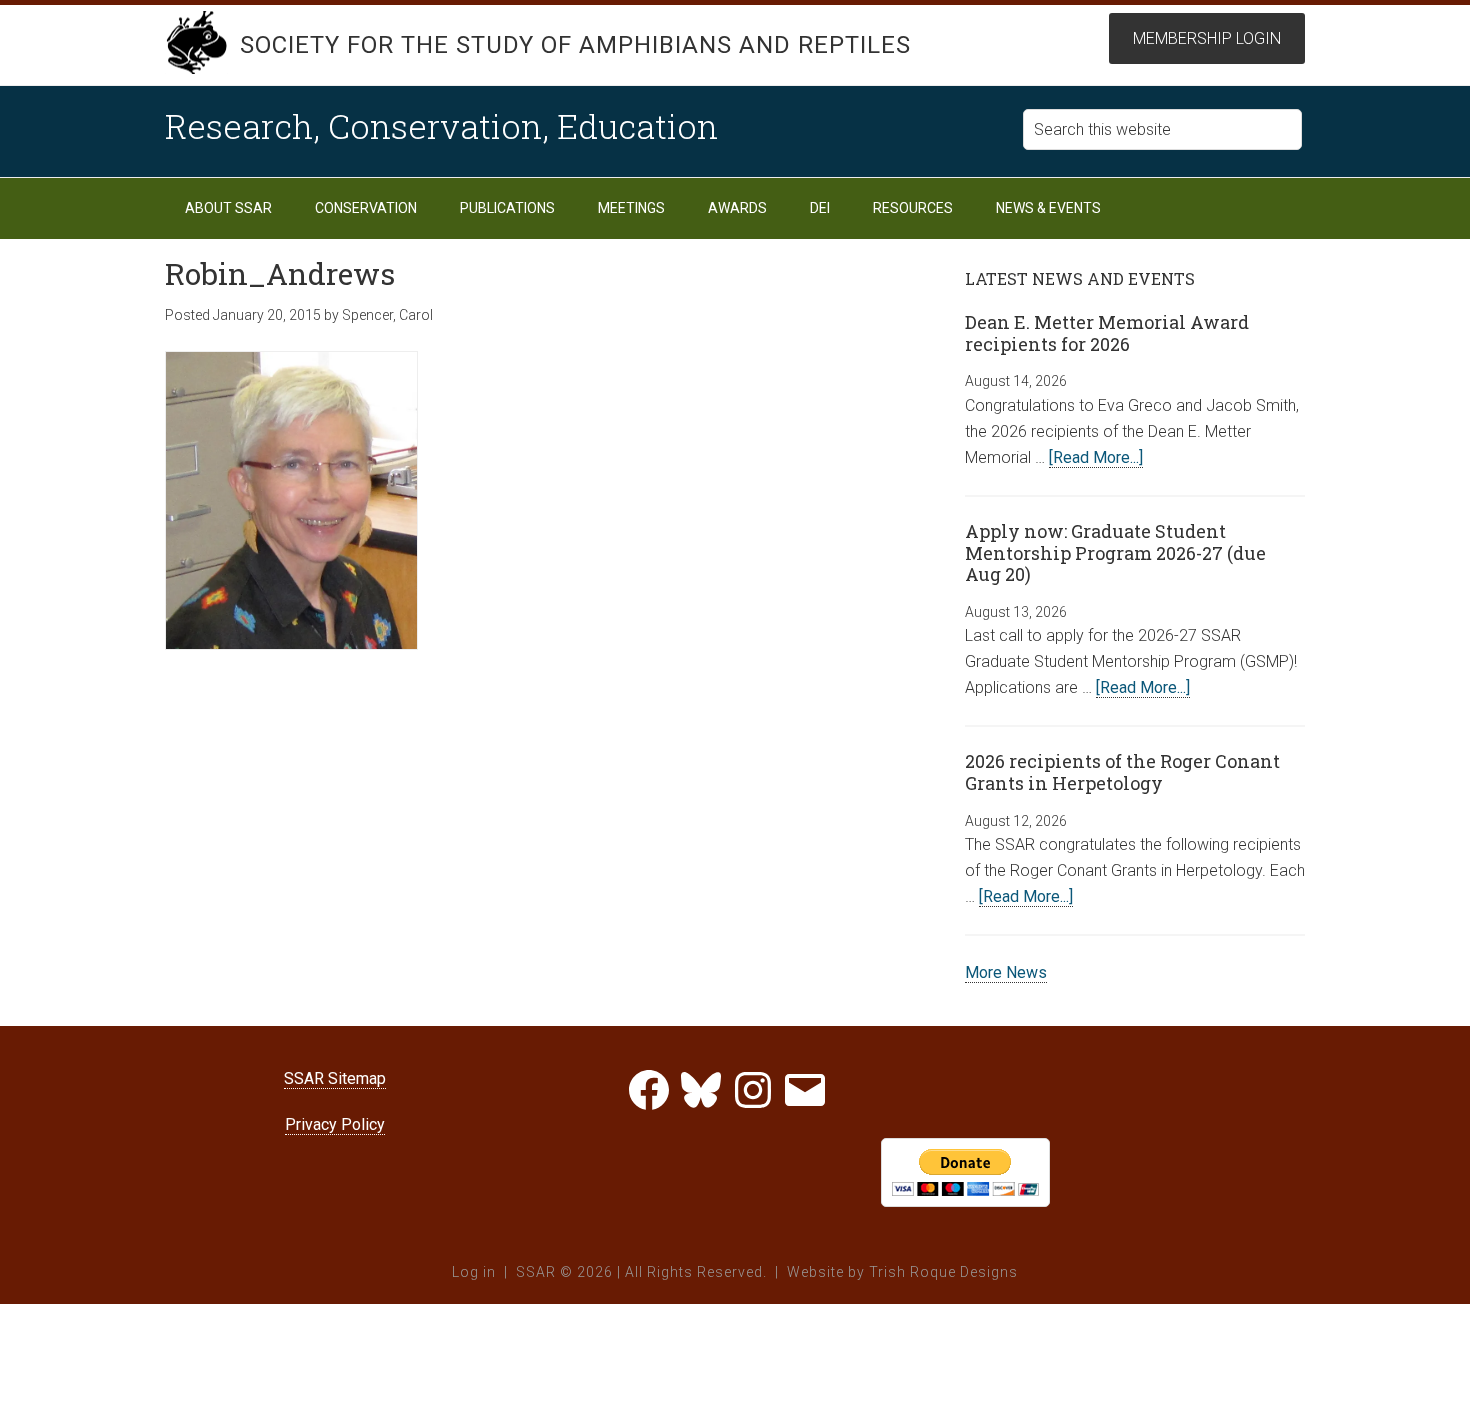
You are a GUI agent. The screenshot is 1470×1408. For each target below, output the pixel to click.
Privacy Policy (335, 1124)
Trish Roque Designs (943, 1272)
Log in (474, 1272)
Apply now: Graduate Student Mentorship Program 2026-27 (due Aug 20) (1115, 552)
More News (1006, 972)
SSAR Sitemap (335, 1078)
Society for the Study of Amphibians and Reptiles (575, 45)
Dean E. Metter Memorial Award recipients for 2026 (1107, 333)
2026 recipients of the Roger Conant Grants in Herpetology (1122, 772)
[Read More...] (1096, 457)
